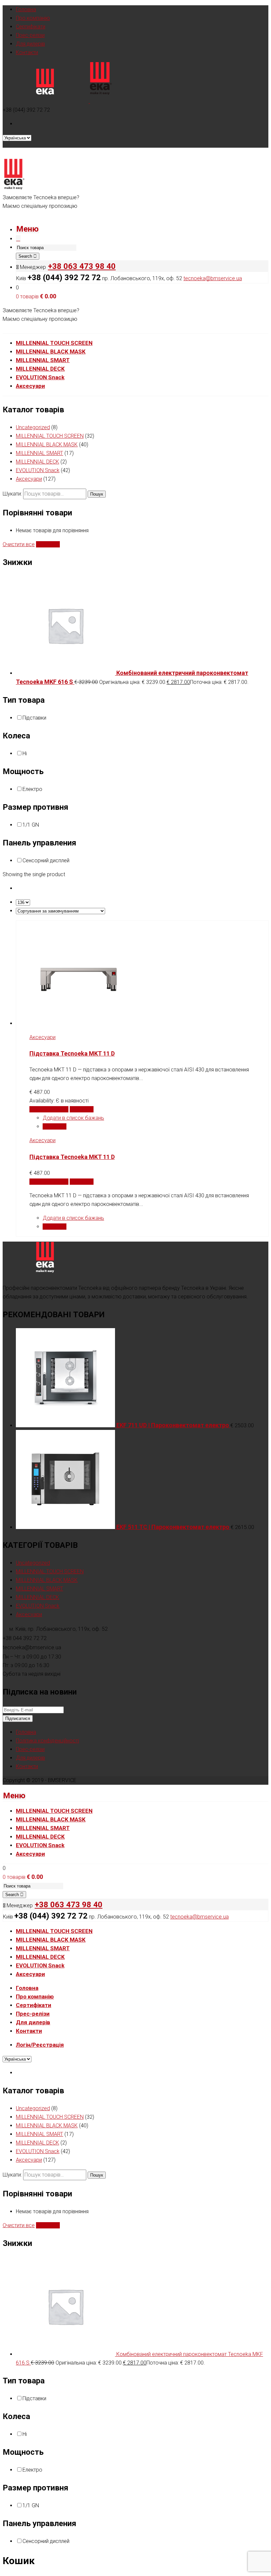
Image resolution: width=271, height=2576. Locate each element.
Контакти (27, 52)
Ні (25, 753)
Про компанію (33, 18)
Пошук (97, 494)
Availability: (43, 1101)
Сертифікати (31, 27)
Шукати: (12, 494)
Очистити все (19, 544)
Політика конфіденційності (47, 1741)
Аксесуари (29, 479)
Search (26, 256)
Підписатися (18, 1718)
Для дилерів (30, 44)
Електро (32, 789)
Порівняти (48, 544)
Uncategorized (33, 427)
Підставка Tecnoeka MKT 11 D (72, 1053)
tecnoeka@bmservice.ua (213, 278)
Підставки (34, 718)
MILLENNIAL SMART (39, 453)
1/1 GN (31, 825)
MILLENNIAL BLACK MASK (47, 445)
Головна (26, 9)
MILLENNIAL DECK (38, 462)
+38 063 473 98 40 (82, 266)
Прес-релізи (30, 35)
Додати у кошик (49, 1109)
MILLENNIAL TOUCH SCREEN (50, 436)
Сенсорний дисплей (46, 860)
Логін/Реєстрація (40, 2045)
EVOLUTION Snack (38, 470)
